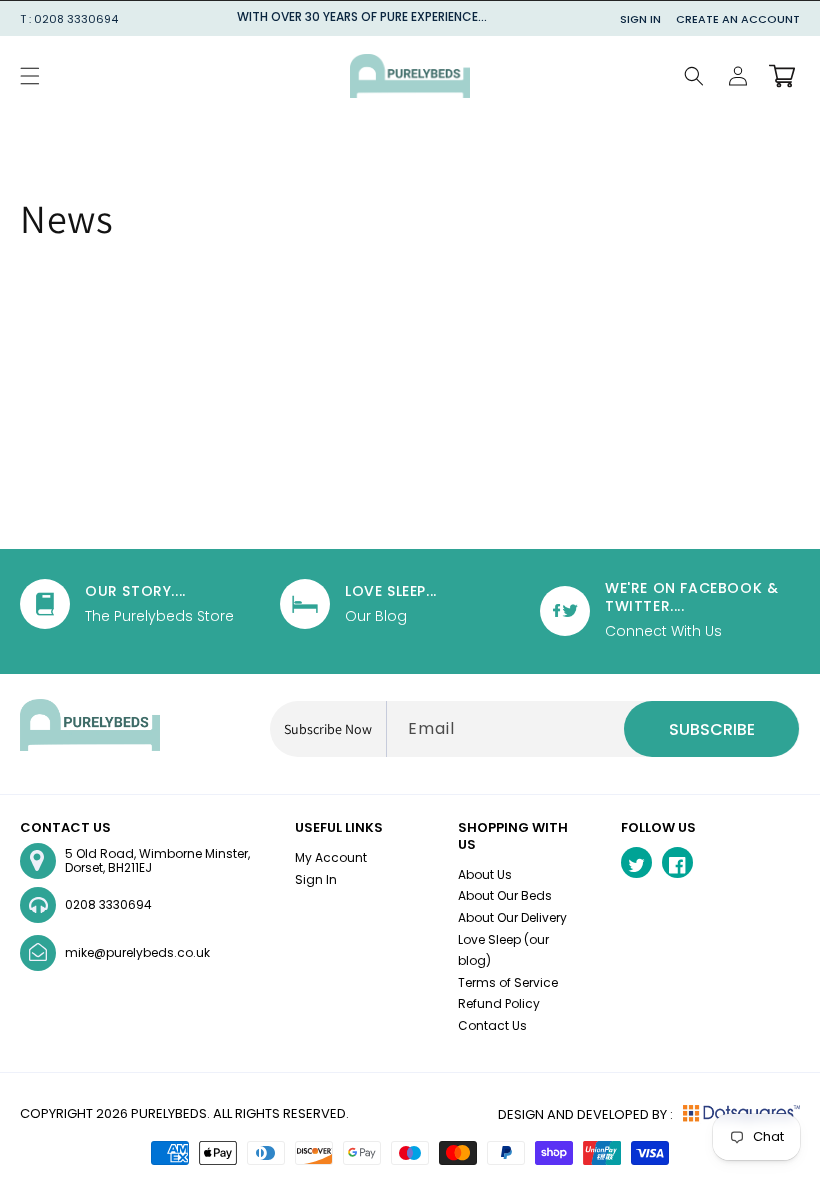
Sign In (640, 19)
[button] (30, 76)
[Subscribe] (711, 729)
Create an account (738, 19)
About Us (485, 874)
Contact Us (492, 1025)
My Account (331, 857)
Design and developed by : (585, 1114)
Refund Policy (499, 1003)
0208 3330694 (108, 904)
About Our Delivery (512, 917)
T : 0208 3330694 (69, 19)
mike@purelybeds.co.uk (137, 952)
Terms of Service (508, 982)
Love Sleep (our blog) (503, 950)
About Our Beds (505, 895)
